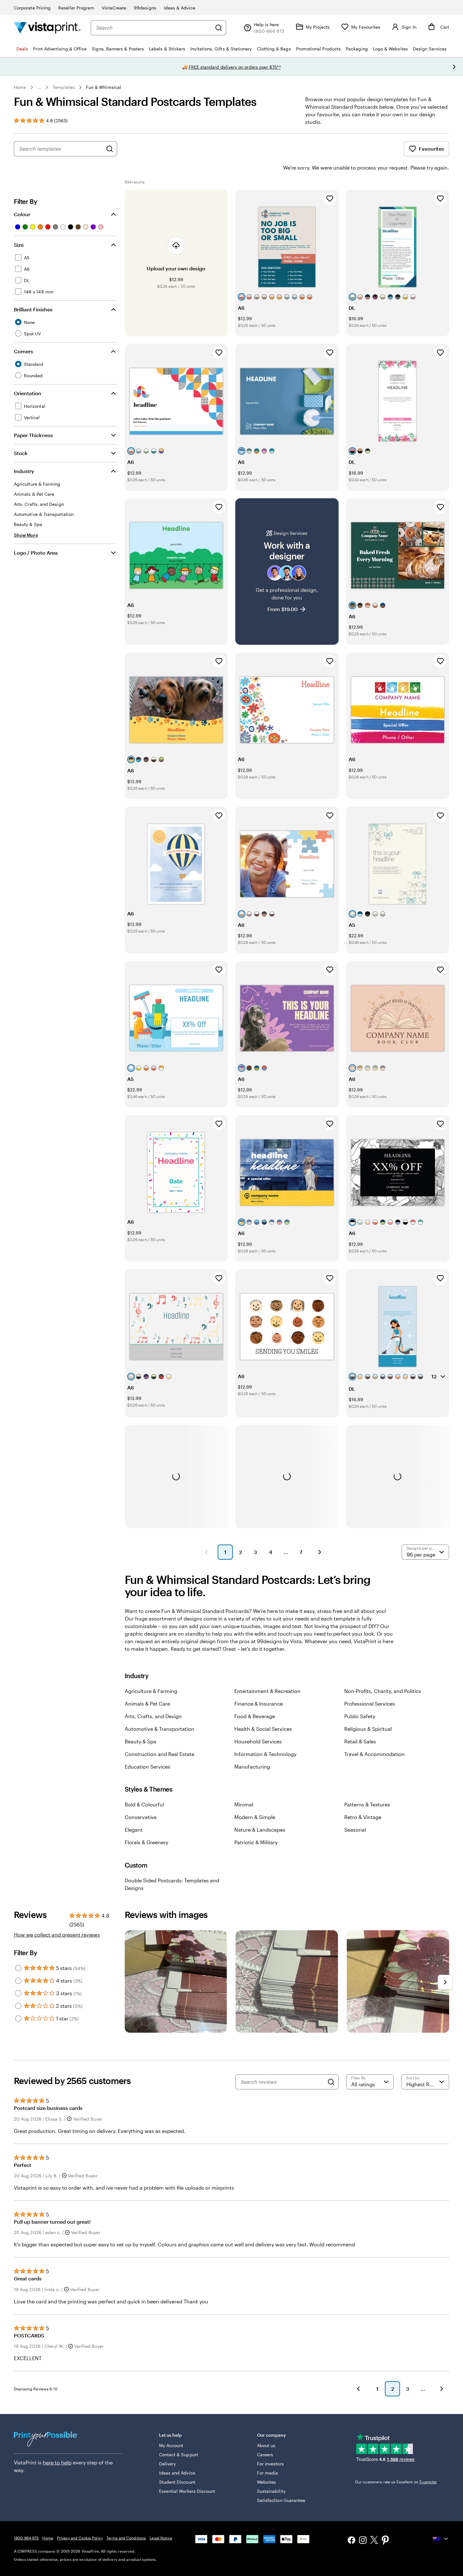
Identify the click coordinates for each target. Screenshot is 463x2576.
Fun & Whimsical (104, 87)
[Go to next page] (442, 2389)
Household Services (258, 1741)
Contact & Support (179, 2455)
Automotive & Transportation (160, 1729)
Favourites (432, 149)
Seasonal (355, 1830)
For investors (270, 2464)
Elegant (134, 1830)
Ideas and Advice (177, 2473)
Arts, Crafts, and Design (153, 1716)
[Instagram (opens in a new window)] (363, 2541)
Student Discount (177, 2482)
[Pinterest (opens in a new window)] (386, 2541)
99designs (145, 8)
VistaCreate (114, 8)
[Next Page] (320, 1552)
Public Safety (360, 1716)
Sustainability (271, 2491)
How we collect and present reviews (57, 1935)
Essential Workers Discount (187, 2491)
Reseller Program (76, 8)
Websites (267, 2482)
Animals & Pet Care (147, 1704)
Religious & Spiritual (368, 1729)
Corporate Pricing (32, 8)
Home (20, 87)
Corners (23, 351)
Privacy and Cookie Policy (80, 2538)
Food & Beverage (255, 1716)
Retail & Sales (360, 1741)
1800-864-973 (26, 2538)
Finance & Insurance (259, 1704)
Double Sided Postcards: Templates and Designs (172, 1884)
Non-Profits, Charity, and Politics (383, 1691)
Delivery (168, 2464)
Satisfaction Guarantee (281, 2500)
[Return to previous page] (358, 2389)
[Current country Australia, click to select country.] (441, 2539)
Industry (24, 471)
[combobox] (154, 28)
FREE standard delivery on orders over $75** (235, 67)
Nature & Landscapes (260, 1830)
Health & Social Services (263, 1729)
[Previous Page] (206, 1552)
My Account (171, 2445)
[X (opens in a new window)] (374, 2541)
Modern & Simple (255, 1817)
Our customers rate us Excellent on (396, 2482)
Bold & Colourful (144, 1804)
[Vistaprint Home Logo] (47, 28)
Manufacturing (252, 1767)
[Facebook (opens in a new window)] (352, 2541)
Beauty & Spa (140, 1741)
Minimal (244, 1804)
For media (268, 2473)
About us (266, 2445)
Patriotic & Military (256, 1842)
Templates (64, 87)
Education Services (148, 1767)
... (39, 87)
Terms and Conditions (126, 2538)
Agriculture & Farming (151, 1691)
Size (19, 245)
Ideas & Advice (180, 8)
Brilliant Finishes (33, 309)
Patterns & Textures (367, 1804)
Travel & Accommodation (374, 1754)
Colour (22, 214)
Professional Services (370, 1704)
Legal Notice (161, 2538)
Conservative (141, 1817)
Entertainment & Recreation (267, 1691)
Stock (21, 453)
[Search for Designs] (110, 149)
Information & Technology (265, 1754)
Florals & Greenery (146, 1842)
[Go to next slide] (454, 67)
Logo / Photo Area (36, 553)
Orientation (28, 393)
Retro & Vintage (363, 1817)
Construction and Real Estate (160, 1754)
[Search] (219, 28)
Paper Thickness (33, 435)
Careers (265, 2455)
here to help (57, 2462)
